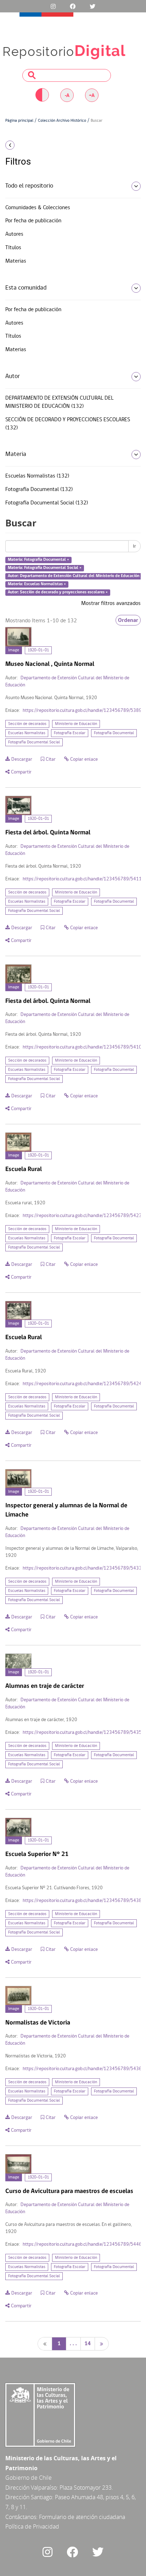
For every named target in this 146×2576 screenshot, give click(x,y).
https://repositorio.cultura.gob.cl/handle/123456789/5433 (82, 1568)
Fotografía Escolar (70, 733)
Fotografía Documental (114, 733)
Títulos (13, 248)
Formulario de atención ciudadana (82, 2517)
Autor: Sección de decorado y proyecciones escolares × (58, 592)
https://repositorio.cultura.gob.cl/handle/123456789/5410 (82, 1047)
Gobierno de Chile (29, 2478)
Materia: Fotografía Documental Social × (45, 568)
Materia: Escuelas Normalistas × (37, 584)
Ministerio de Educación (76, 724)
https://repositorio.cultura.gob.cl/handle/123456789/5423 (82, 1216)
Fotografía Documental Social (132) (47, 503)
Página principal (19, 121)
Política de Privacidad (32, 2526)
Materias (16, 261)
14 (88, 2344)
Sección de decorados (27, 724)
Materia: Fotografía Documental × (38, 560)
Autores (14, 234)
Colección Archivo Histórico (62, 121)
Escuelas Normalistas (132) (37, 476)
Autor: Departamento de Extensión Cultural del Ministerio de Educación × (75, 576)
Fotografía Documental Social (34, 742)
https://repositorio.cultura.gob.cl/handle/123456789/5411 (82, 879)
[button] (24, 145)
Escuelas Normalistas (27, 733)
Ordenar (128, 620)
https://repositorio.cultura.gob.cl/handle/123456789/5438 (82, 1901)
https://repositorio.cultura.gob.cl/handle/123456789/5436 (82, 2069)
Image (14, 650)
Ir (134, 546)
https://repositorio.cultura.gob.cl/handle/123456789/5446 (82, 2244)
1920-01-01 (38, 650)
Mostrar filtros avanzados (111, 604)
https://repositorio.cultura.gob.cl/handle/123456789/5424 (82, 1384)
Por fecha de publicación (33, 221)
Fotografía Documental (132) (39, 490)
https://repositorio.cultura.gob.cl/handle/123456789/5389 (82, 711)
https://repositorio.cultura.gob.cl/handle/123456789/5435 (82, 1733)
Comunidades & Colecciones (38, 208)
